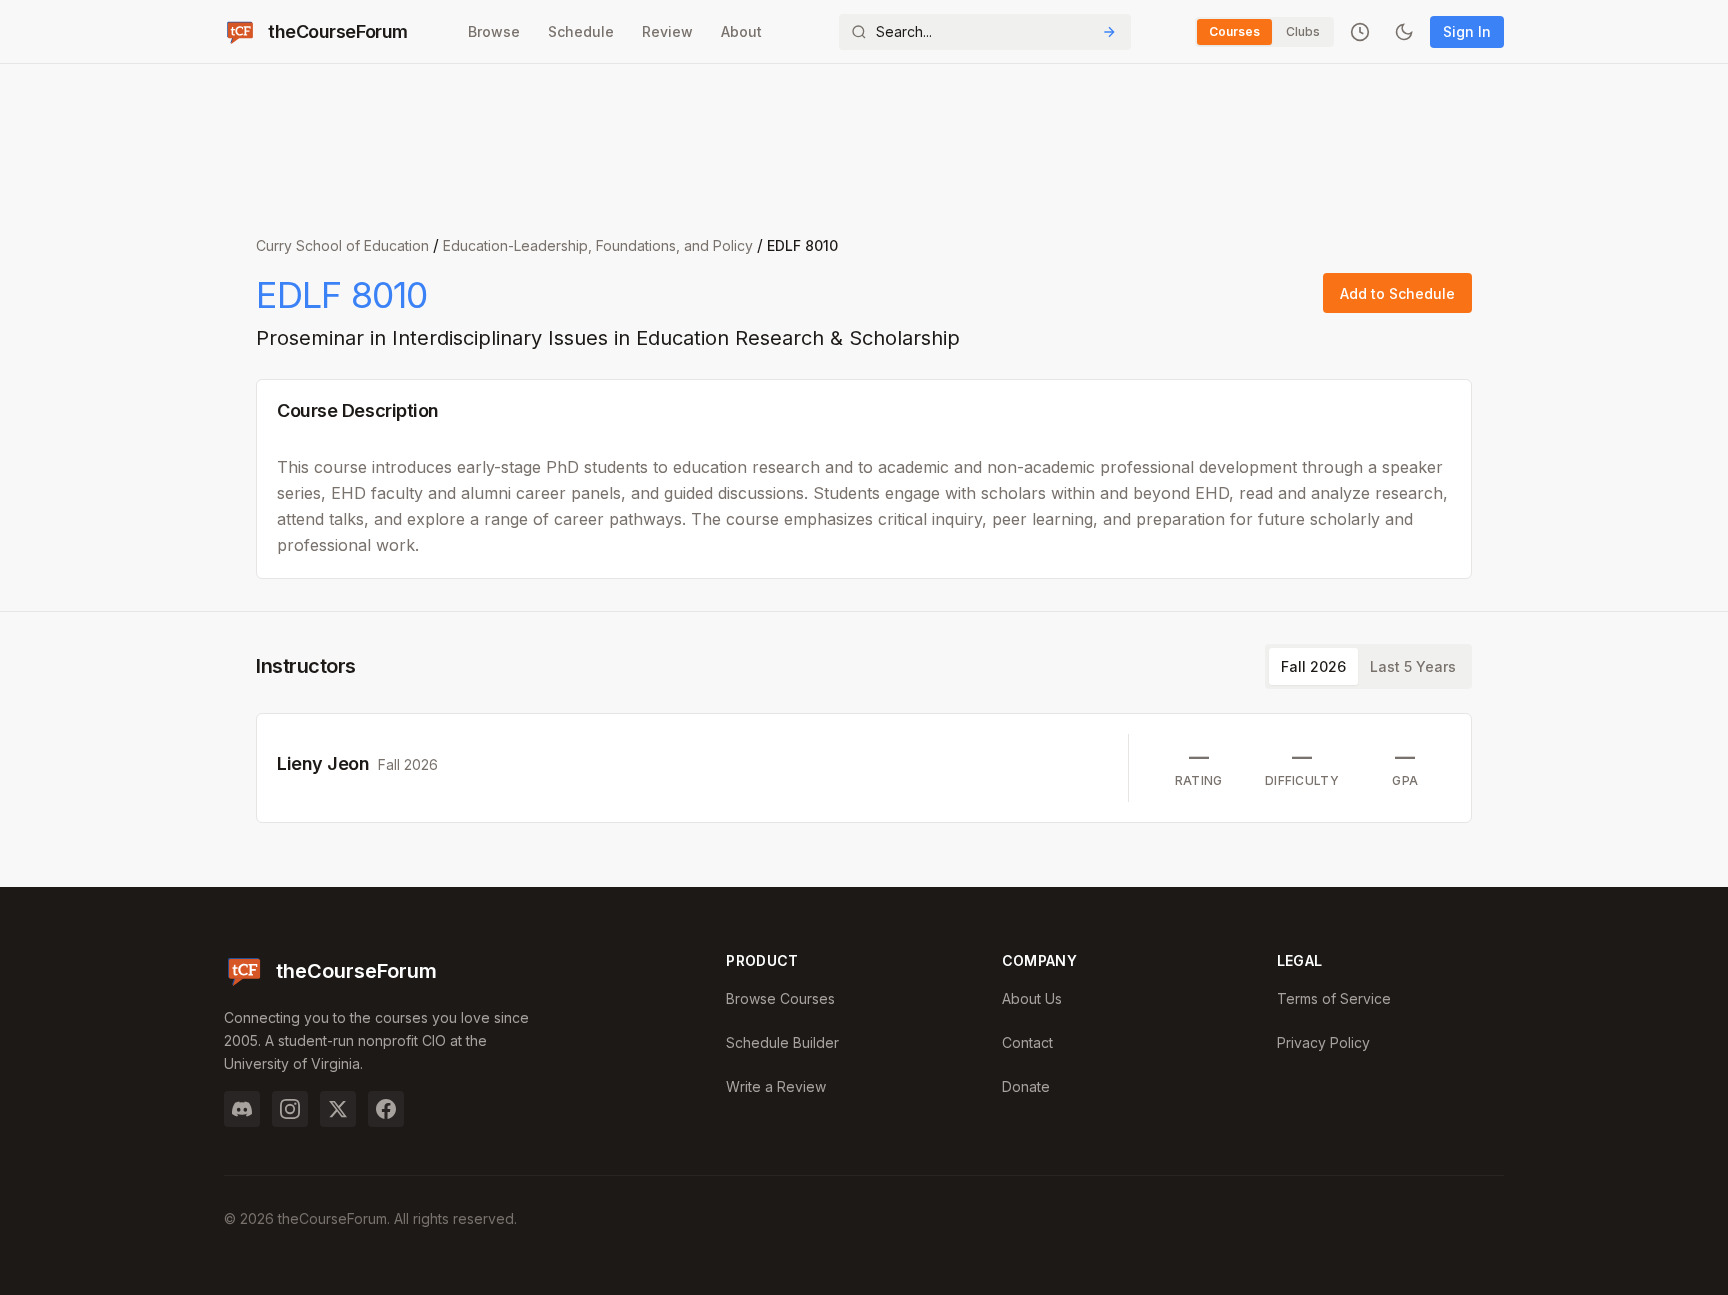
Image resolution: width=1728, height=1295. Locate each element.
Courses (1234, 31)
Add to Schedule (1397, 293)
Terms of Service (1334, 998)
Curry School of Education (342, 245)
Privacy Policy (1323, 1042)
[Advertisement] (864, 140)
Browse (494, 31)
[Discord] (242, 1109)
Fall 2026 (1313, 666)
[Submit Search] (1109, 32)
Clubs (1303, 31)
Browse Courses (780, 998)
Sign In (1467, 31)
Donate (1026, 1086)
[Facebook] (386, 1109)
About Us (1032, 998)
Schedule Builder (782, 1042)
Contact (1027, 1042)
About (741, 31)
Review (667, 31)
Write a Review (776, 1086)
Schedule (581, 31)
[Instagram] (290, 1109)
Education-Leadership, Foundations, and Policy (598, 245)
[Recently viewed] (1360, 32)
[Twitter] (338, 1109)
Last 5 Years (1413, 666)
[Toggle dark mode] (1404, 32)
